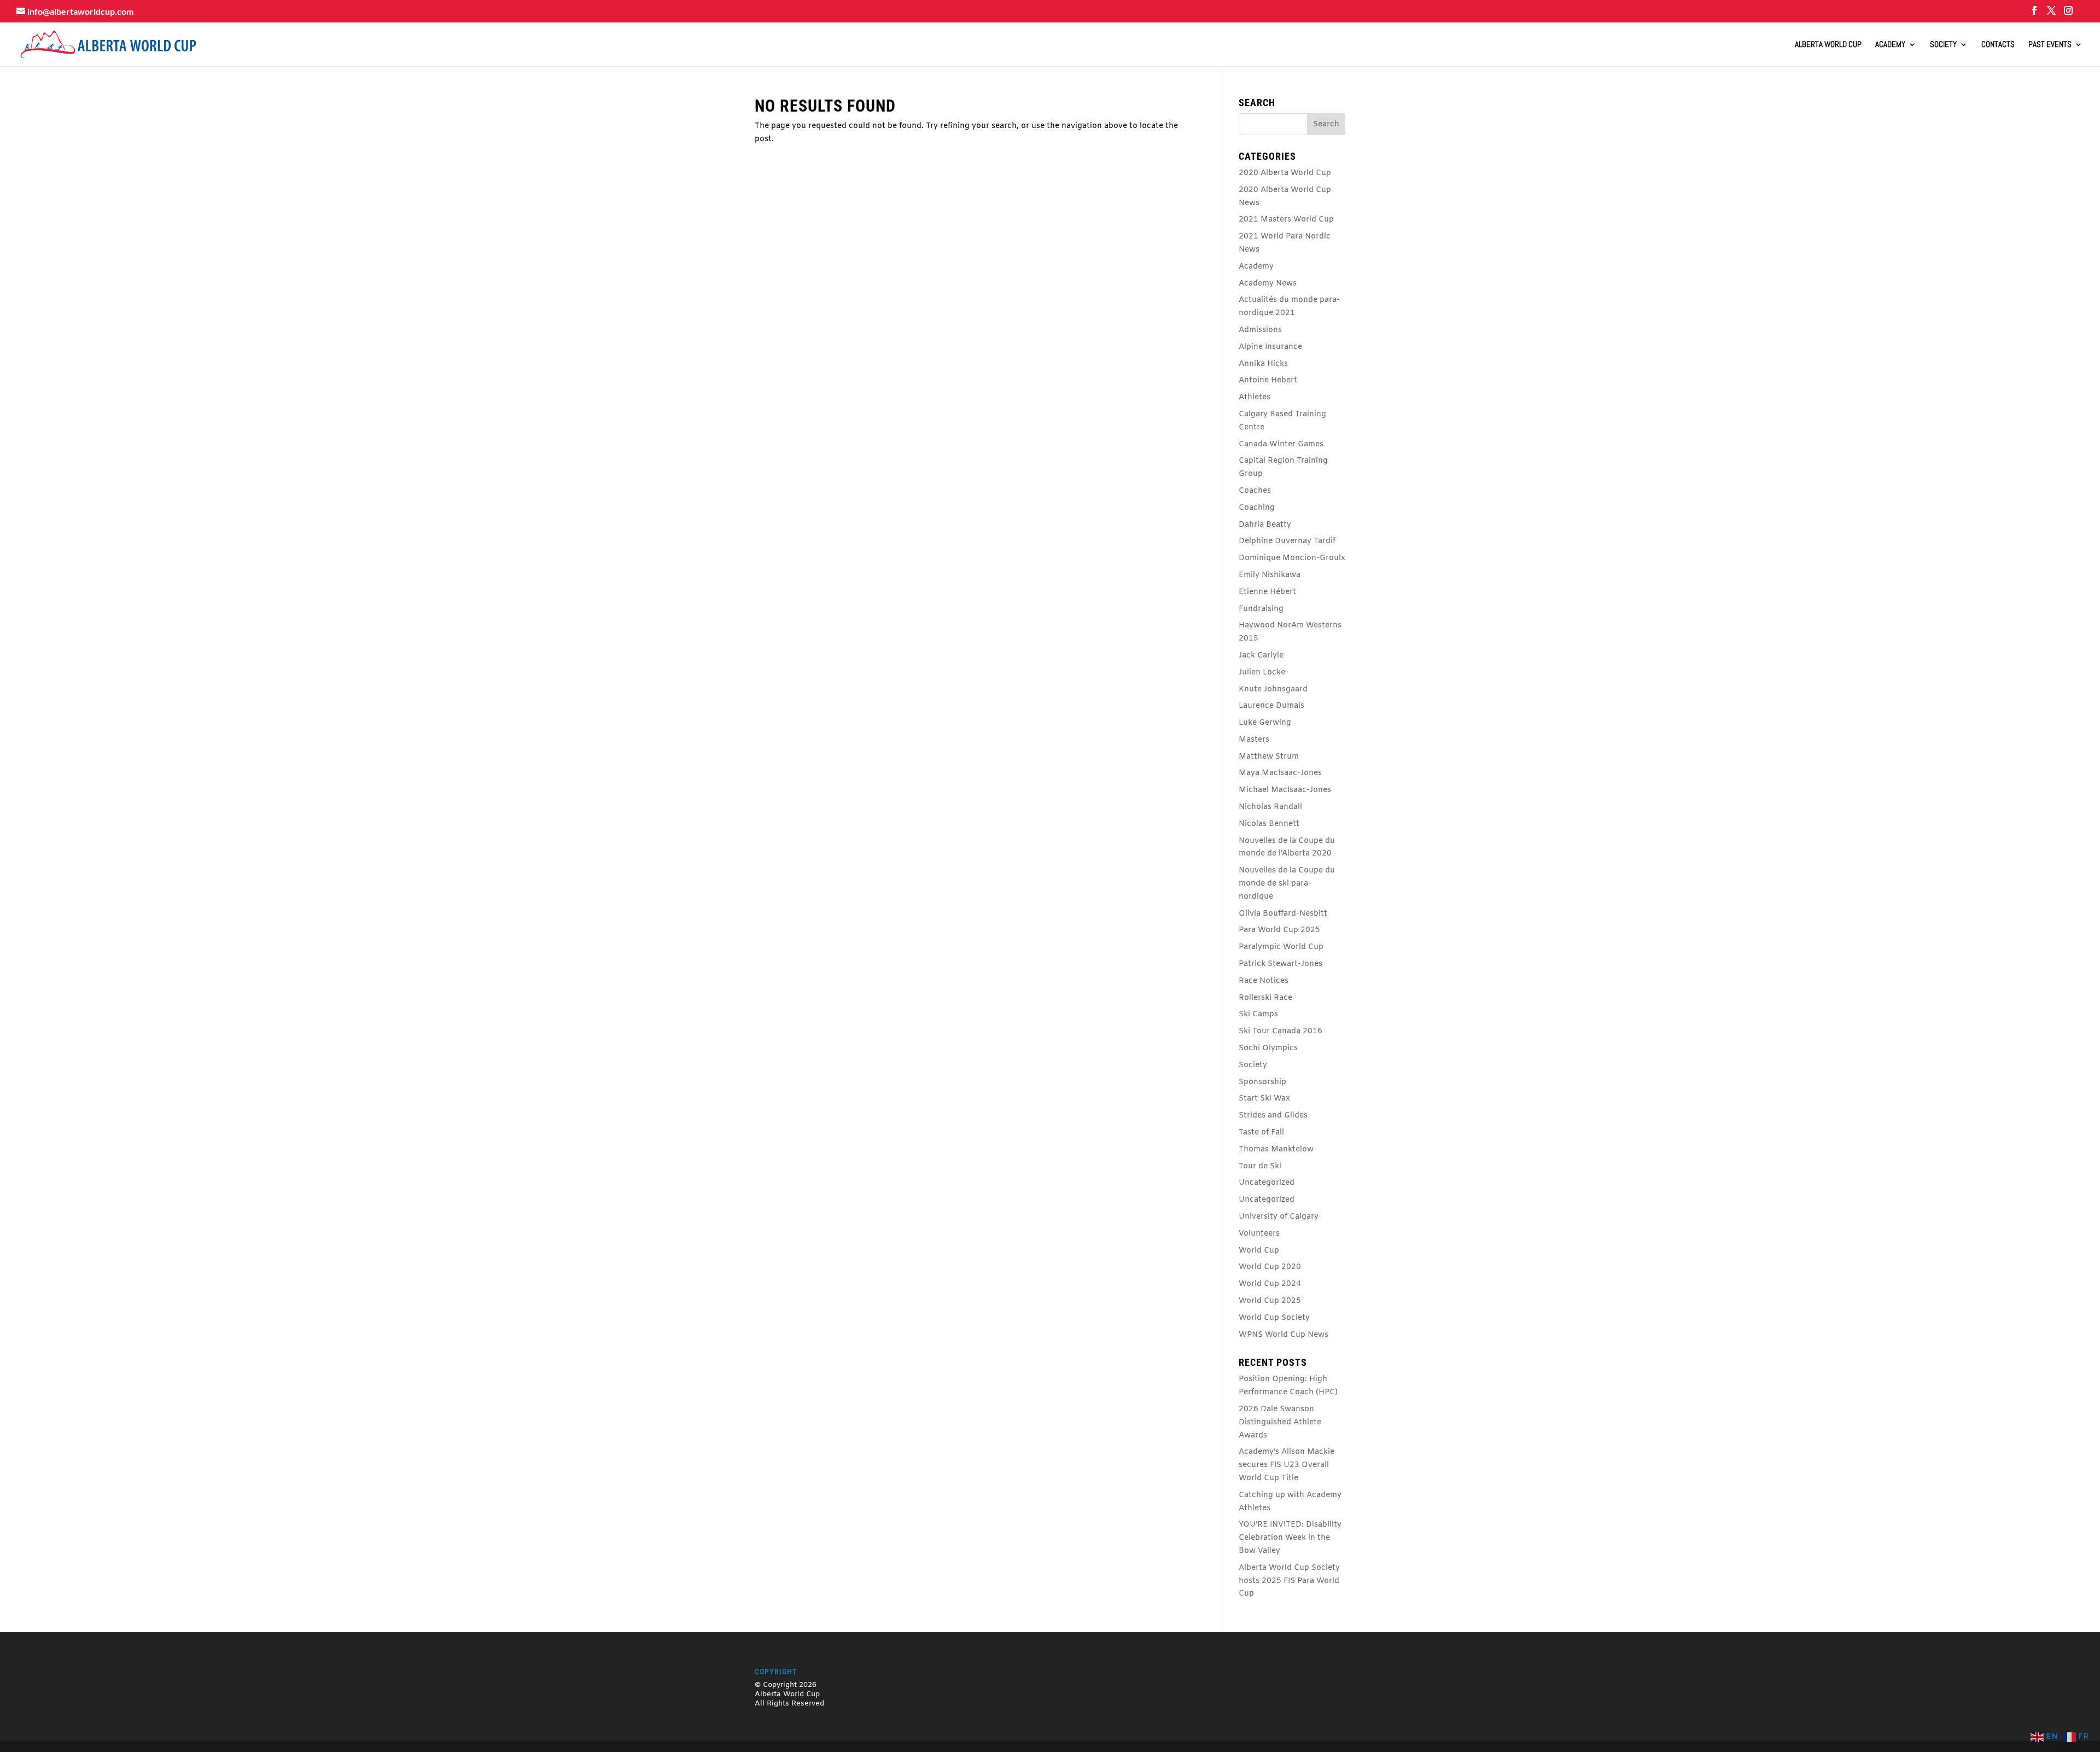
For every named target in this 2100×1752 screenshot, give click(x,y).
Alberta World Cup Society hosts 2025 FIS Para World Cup (1289, 1581)
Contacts (1998, 45)
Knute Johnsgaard (1273, 689)
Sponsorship (1262, 1082)
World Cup (1259, 1251)
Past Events (2050, 45)
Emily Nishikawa (1270, 575)
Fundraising (1261, 609)
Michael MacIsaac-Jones (1285, 790)
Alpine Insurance (1270, 347)
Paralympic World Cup (1281, 947)
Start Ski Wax (1264, 1099)
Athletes (1255, 397)
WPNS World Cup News (1284, 1335)
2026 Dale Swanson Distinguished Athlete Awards (1280, 1422)
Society (1943, 45)
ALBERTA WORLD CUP (1828, 45)
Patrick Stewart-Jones (1281, 964)
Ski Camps (1258, 1014)
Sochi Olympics (1268, 1048)
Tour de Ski (1260, 1166)
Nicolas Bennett (1269, 824)
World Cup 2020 (1270, 1267)
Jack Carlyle (1261, 656)
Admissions (1260, 330)
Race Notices (1264, 981)
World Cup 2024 (1270, 1284)
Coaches (1255, 491)
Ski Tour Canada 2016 (1281, 1031)
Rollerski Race (1265, 998)
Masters (1254, 740)
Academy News (1268, 284)
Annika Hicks (1263, 364)
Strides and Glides (1273, 1116)
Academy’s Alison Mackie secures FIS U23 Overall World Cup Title (1287, 1465)
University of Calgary (1279, 1217)
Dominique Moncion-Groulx (1292, 558)
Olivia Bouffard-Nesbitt (1283, 914)
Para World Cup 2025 (1279, 930)
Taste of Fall (1261, 1133)
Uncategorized (1267, 1183)
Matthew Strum (1269, 757)
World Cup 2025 (1270, 1301)
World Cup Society (1274, 1318)
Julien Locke (1262, 673)
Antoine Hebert (1268, 380)
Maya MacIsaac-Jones (1280, 773)
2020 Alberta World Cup (1285, 173)
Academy (1890, 45)
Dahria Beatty (1265, 525)
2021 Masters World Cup (1286, 220)
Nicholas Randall (1270, 807)
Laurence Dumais (1271, 706)
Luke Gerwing (1265, 723)
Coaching (1257, 508)
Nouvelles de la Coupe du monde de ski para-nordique (1287, 884)
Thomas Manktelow (1276, 1149)
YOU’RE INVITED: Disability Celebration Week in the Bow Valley (1290, 1538)
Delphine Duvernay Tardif (1287, 541)
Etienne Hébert (1267, 592)
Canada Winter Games (1281, 444)
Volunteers (1259, 1234)
